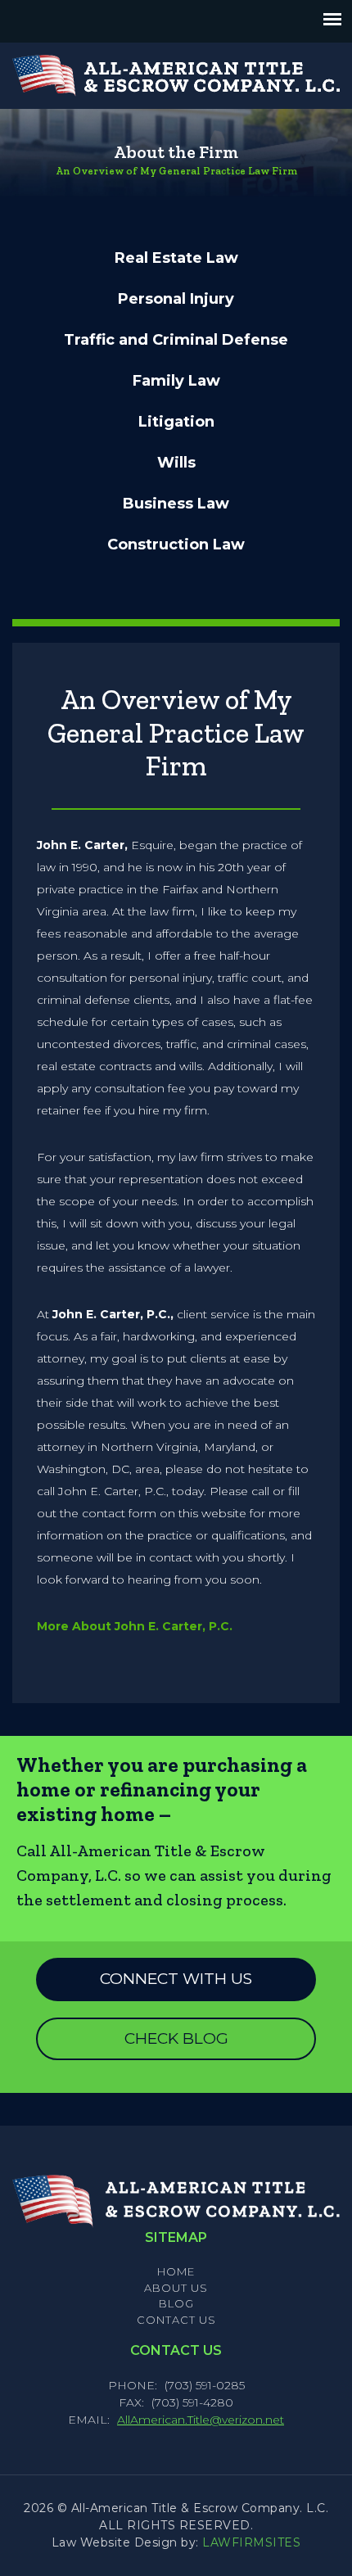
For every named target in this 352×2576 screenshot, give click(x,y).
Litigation (176, 422)
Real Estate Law (176, 258)
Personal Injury (176, 299)
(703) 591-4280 (192, 2402)
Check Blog (176, 2038)
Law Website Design (115, 2542)
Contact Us (176, 2320)
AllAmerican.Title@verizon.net (201, 2420)
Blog (176, 2303)
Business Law (176, 504)
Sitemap (176, 2237)
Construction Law (176, 545)
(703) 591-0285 (205, 2385)
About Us (176, 2288)
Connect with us (176, 1979)
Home (176, 2271)
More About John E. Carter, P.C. (135, 1626)
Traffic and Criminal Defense (176, 340)
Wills (176, 463)
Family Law (176, 381)
